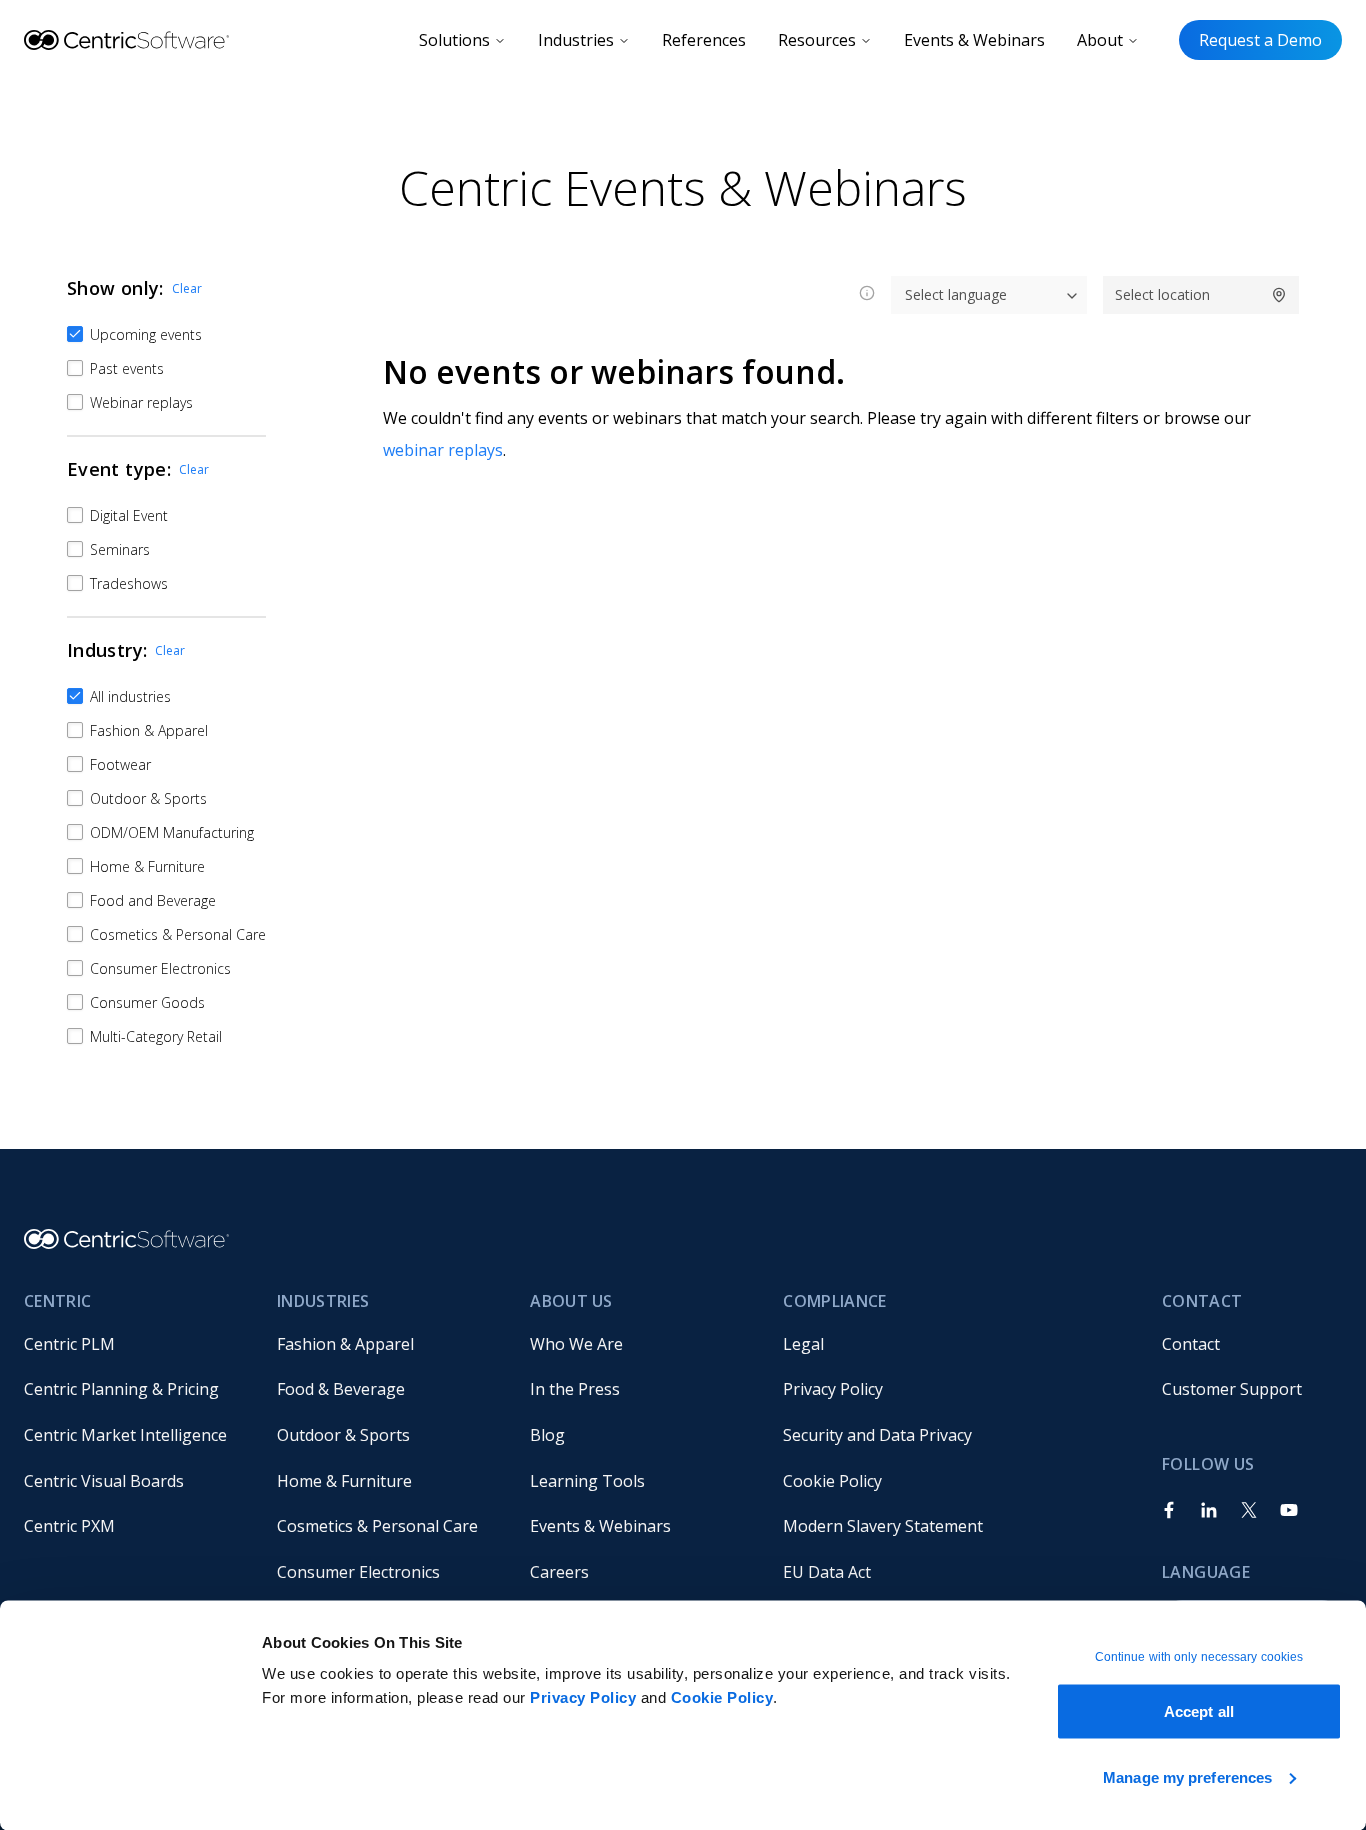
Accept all (1199, 1711)
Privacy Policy (583, 1697)
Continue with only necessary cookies (1199, 1657)
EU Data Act (827, 1572)
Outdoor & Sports (343, 1435)
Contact (1191, 1344)
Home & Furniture (344, 1481)
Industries (576, 40)
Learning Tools (587, 1481)
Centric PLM (69, 1344)
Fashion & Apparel (345, 1344)
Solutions (454, 40)
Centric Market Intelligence (125, 1435)
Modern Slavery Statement (883, 1526)
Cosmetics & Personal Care (377, 1526)
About (1100, 40)
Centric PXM (69, 1526)
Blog (547, 1435)
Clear (187, 288)
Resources (817, 40)
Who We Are (576, 1344)
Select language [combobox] (956, 294)
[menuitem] (134, 1344)
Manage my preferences (1187, 1776)
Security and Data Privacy (877, 1435)
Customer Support (1232, 1389)
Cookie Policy (722, 1697)
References (704, 40)
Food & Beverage (341, 1389)
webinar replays (443, 450)
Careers (559, 1572)
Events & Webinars (974, 40)
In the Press (575, 1389)
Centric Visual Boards (104, 1481)
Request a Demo (1260, 40)
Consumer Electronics (358, 1572)
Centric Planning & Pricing (121, 1389)
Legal (803, 1344)
